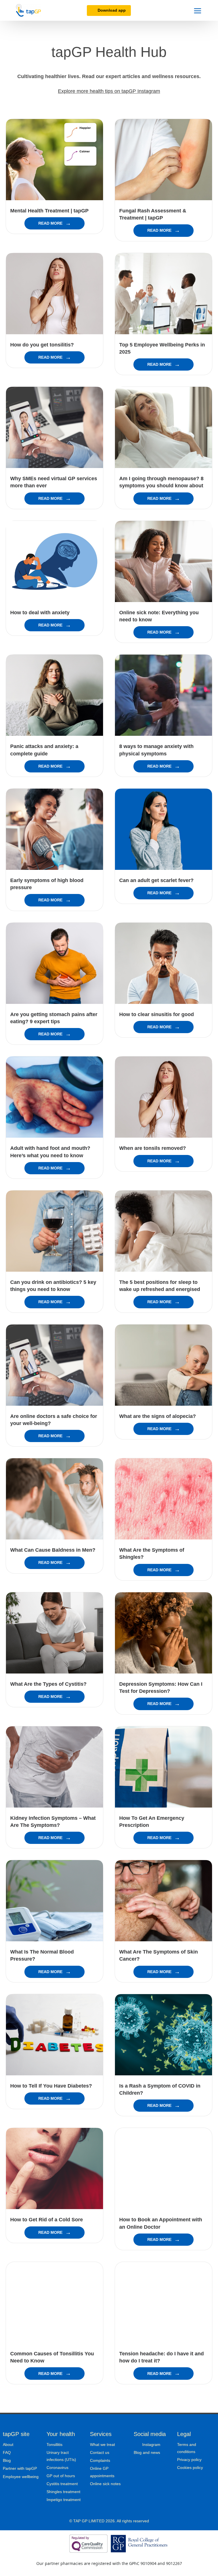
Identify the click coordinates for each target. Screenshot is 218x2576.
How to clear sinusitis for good (157, 1014)
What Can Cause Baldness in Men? (53, 1550)
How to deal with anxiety (40, 613)
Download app (112, 10)
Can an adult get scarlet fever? (156, 880)
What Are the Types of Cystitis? (48, 1684)
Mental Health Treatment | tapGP (49, 211)
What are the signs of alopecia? (158, 1416)
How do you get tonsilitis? (42, 345)
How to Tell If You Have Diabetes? (51, 2086)
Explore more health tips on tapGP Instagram (109, 91)
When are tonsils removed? (153, 1148)
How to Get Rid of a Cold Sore (47, 2220)
